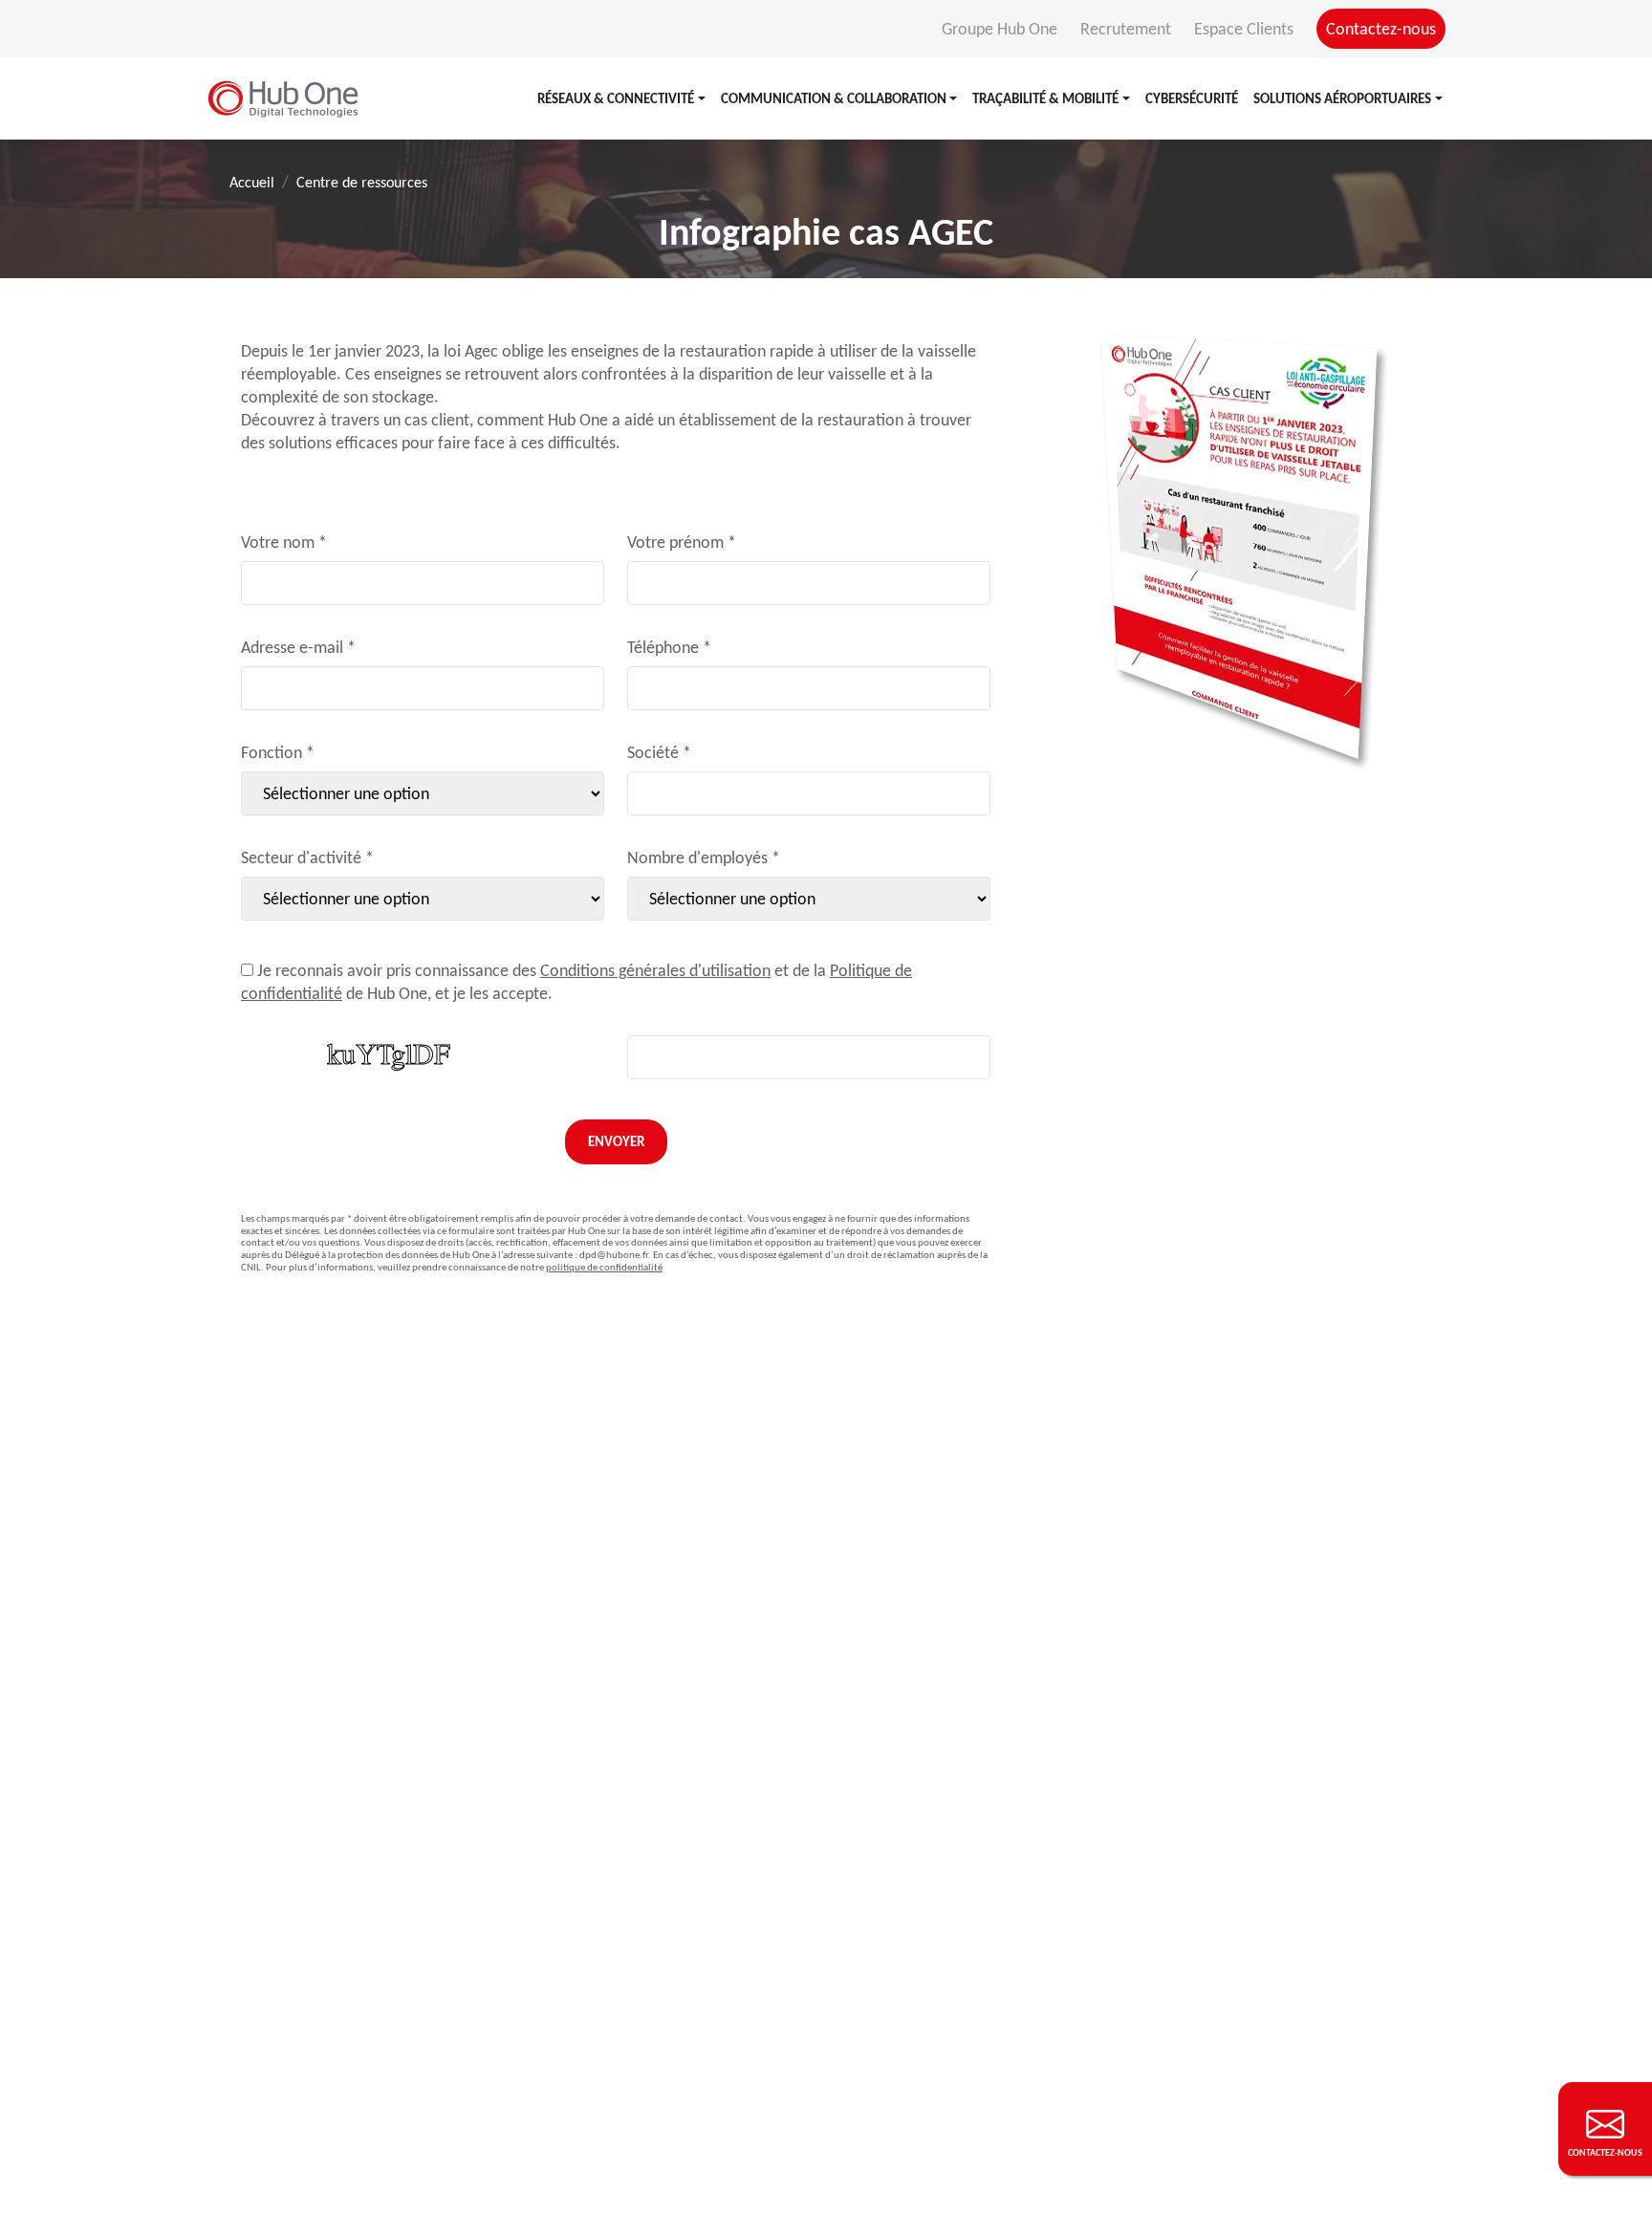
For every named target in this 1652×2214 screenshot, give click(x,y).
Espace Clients (1246, 29)
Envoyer (616, 1141)
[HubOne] (283, 98)
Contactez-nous (1381, 29)
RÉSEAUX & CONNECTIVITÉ (616, 98)
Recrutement (1128, 29)
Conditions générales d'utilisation (655, 970)
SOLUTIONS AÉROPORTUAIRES (1342, 98)
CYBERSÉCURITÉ (1192, 98)
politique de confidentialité (604, 1267)
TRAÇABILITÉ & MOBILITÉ (1045, 98)
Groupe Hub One (1001, 29)
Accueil (252, 182)
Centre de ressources (362, 182)
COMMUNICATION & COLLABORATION (834, 98)
